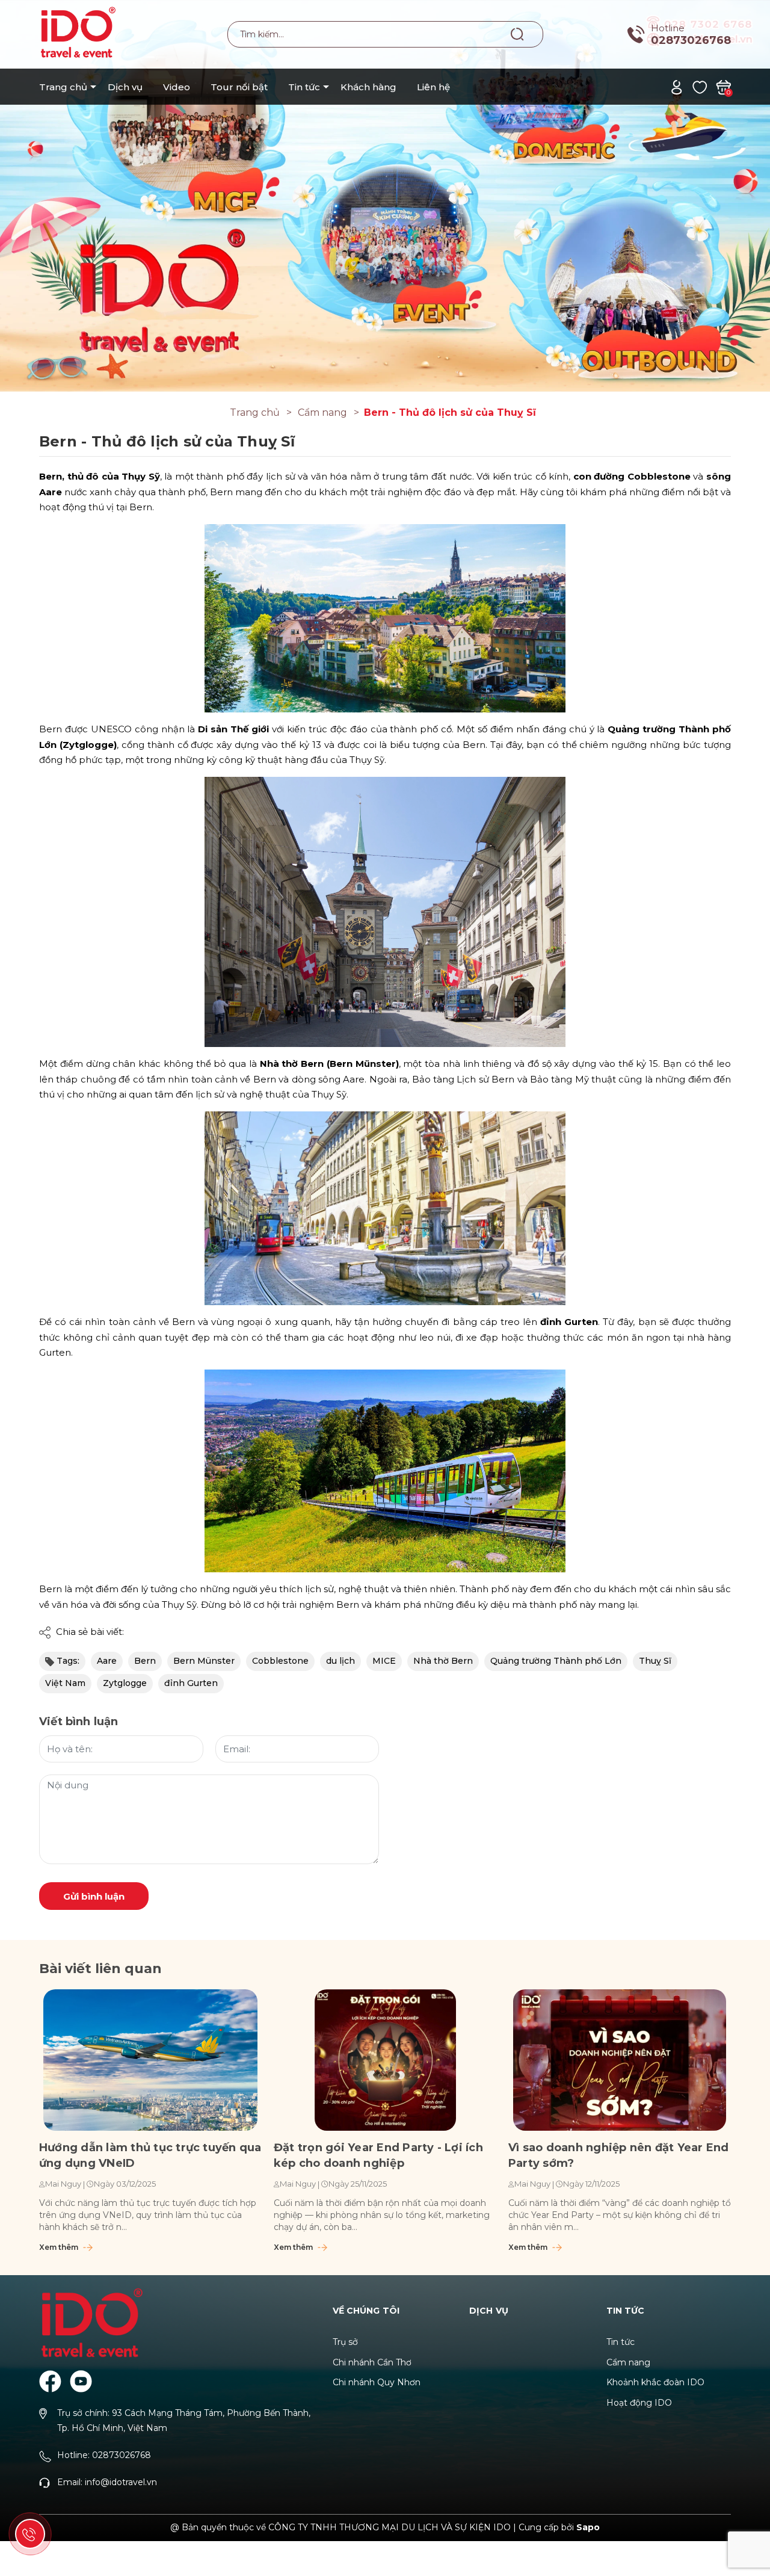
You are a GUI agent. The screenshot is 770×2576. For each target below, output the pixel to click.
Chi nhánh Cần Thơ (372, 2362)
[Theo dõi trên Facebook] (50, 2381)
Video (177, 87)
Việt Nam (65, 1683)
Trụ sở (345, 2342)
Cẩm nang (628, 2362)
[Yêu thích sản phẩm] (700, 86)
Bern (145, 1661)
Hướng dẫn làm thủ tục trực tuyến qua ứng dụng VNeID (150, 2155)
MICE (384, 1661)
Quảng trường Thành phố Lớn (556, 1661)
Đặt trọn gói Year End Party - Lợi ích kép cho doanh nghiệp (378, 2155)
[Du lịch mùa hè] (385, 195)
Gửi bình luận (94, 1896)
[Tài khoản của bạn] (676, 86)
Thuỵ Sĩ (655, 1661)
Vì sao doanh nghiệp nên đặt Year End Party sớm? (619, 2155)
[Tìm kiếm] (518, 34)
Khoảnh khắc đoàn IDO (655, 2382)
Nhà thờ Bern (443, 1661)
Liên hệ (433, 87)
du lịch (340, 1661)
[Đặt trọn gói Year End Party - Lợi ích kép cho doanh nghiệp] (385, 2060)
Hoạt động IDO (639, 2403)
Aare (107, 1661)
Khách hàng (368, 87)
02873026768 (691, 40)
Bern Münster (204, 1661)
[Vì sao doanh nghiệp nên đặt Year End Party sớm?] (620, 2060)
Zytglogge (125, 1683)
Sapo (588, 2527)
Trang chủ (63, 87)
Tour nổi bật (239, 87)
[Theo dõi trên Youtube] (81, 2381)
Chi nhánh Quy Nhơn (377, 2382)
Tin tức (304, 87)
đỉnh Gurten (191, 1683)
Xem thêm (60, 2247)
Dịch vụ (125, 87)
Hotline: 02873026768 (104, 2455)
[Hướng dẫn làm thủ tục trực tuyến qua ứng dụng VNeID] (150, 2060)
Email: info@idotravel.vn (107, 2482)
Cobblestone (280, 1661)
